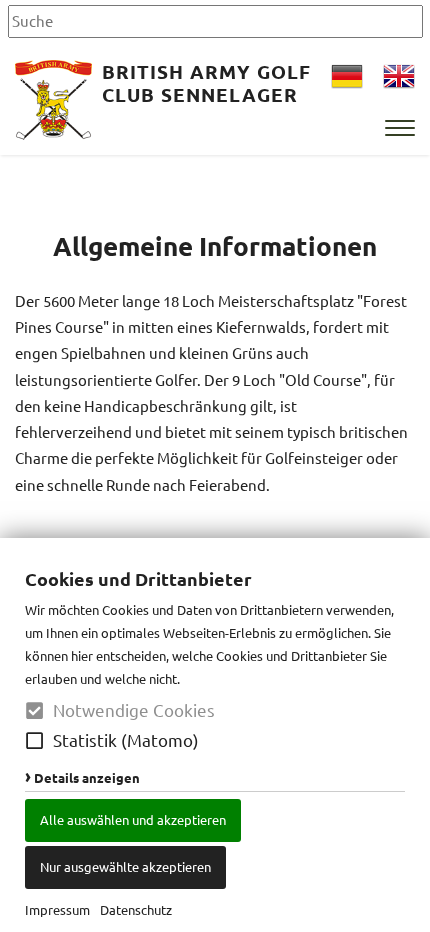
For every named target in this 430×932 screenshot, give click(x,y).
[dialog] (215, 735)
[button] (34, 740)
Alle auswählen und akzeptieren (133, 819)
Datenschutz (136, 909)
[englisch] (399, 78)
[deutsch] (347, 78)
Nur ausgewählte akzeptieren (125, 866)
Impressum (57, 909)
